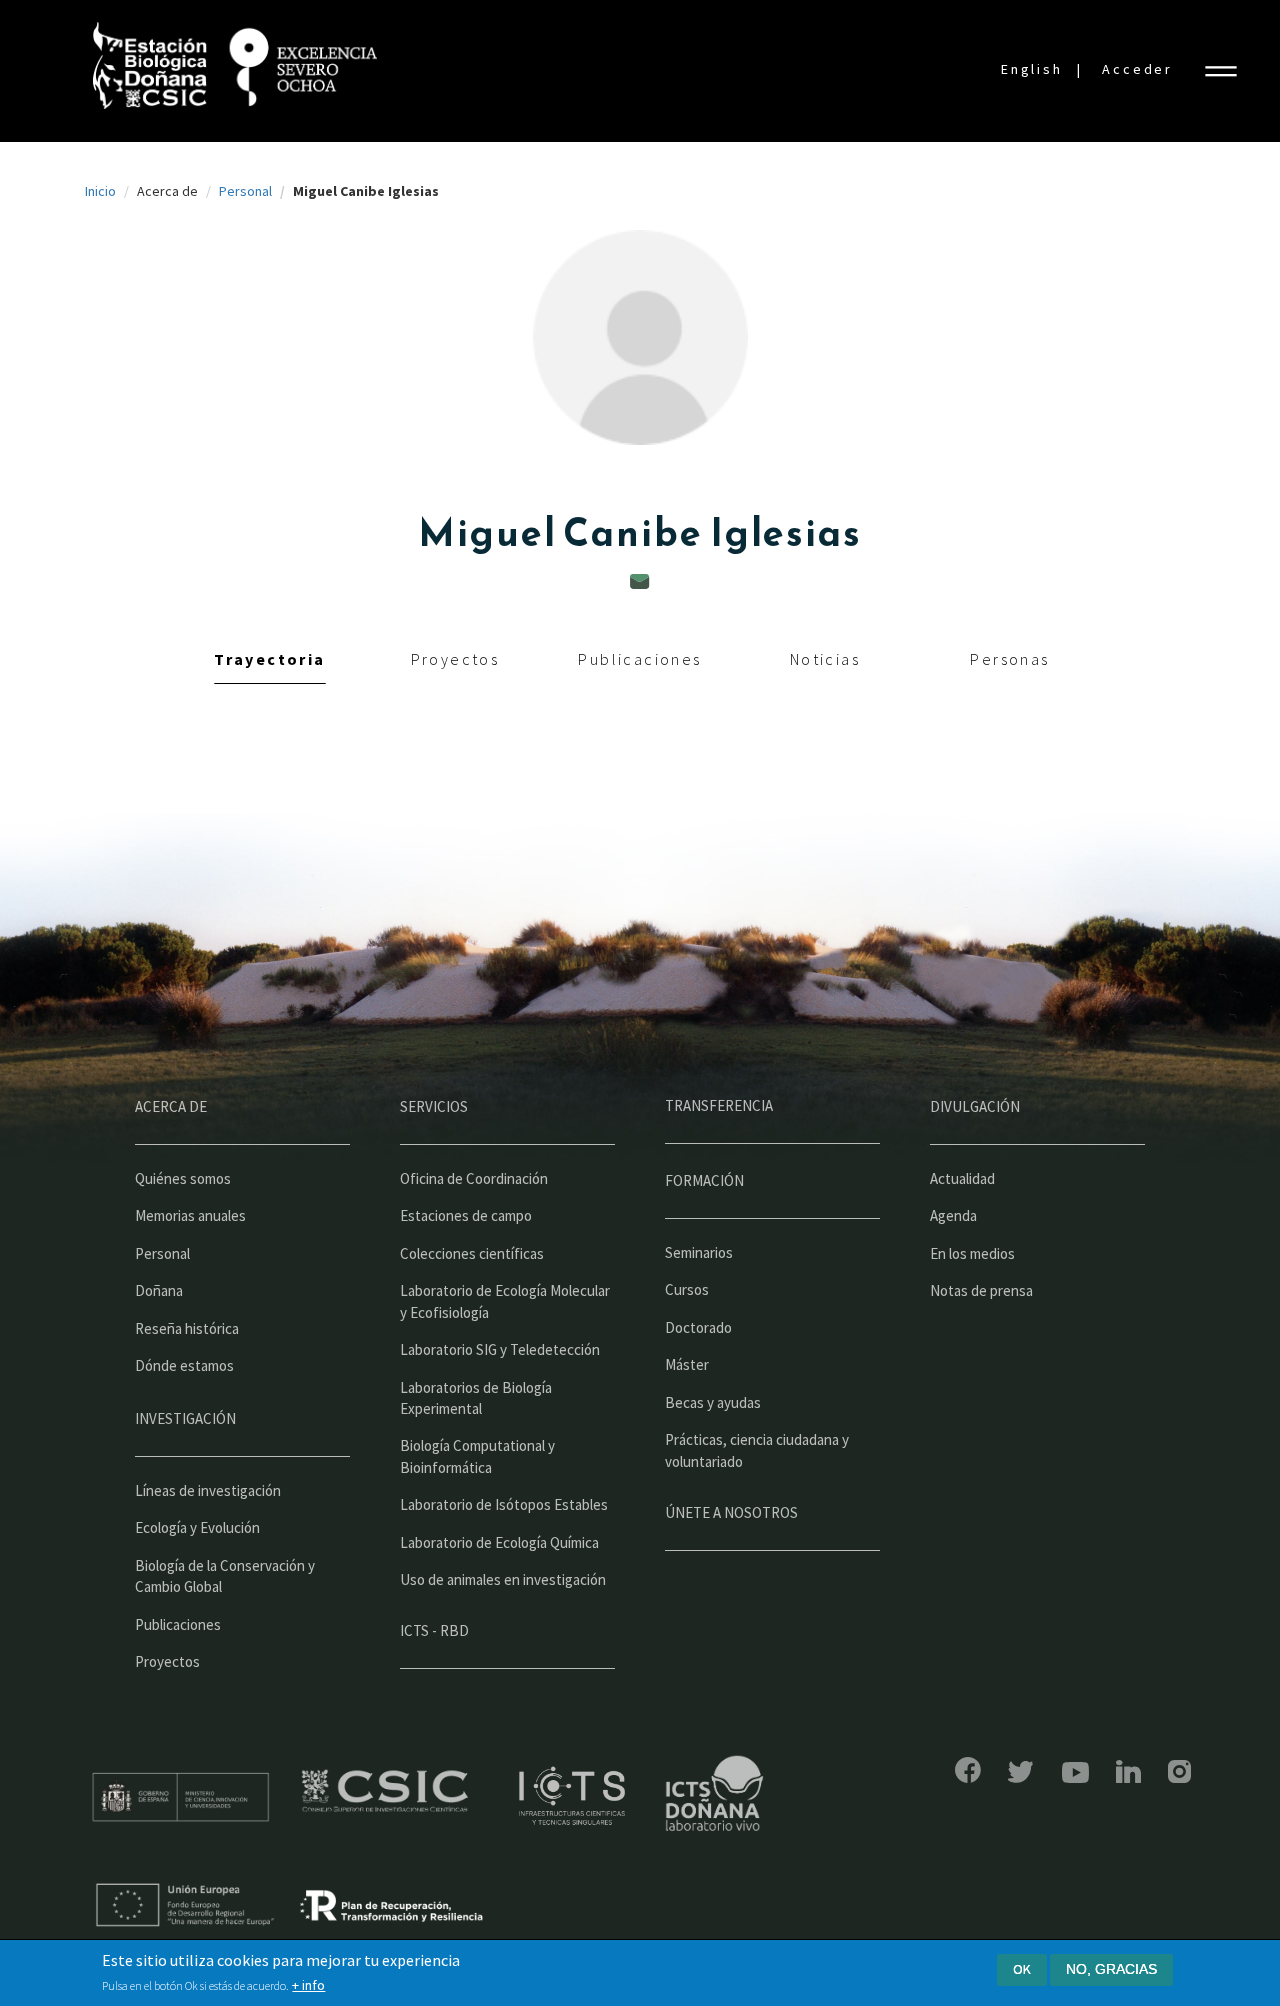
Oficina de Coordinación (474, 1178)
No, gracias (1111, 1969)
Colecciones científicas (472, 1253)
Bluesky (1021, 1772)
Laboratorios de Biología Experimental (476, 1398)
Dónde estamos (184, 1365)
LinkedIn (1128, 1771)
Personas (1009, 659)
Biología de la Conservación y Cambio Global (225, 1576)
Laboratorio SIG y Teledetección (500, 1349)
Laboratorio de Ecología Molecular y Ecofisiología (505, 1301)
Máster (687, 1364)
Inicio (100, 191)
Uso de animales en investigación (503, 1579)
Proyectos (455, 659)
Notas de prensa (981, 1290)
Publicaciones (639, 659)
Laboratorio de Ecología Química (499, 1542)
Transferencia (719, 1105)
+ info (308, 1985)
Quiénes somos (183, 1178)
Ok (1022, 1969)
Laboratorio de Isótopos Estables (504, 1504)
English (1032, 69)
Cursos (687, 1289)
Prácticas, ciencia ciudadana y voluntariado (757, 1450)
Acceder (1137, 69)
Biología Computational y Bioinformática (477, 1456)
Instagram (1179, 1771)
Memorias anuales (190, 1215)
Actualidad (962, 1178)
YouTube (1075, 1772)
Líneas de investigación (208, 1490)
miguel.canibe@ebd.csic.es (640, 581)
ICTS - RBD (434, 1630)
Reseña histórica (187, 1328)
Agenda (953, 1215)
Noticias (825, 659)
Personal (245, 191)
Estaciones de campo (466, 1215)
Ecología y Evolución (197, 1527)
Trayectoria (269, 659)
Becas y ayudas (713, 1402)
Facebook (968, 1770)
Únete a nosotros (731, 1512)
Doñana (159, 1290)
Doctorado (698, 1327)
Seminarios (699, 1252)
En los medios (972, 1253)
